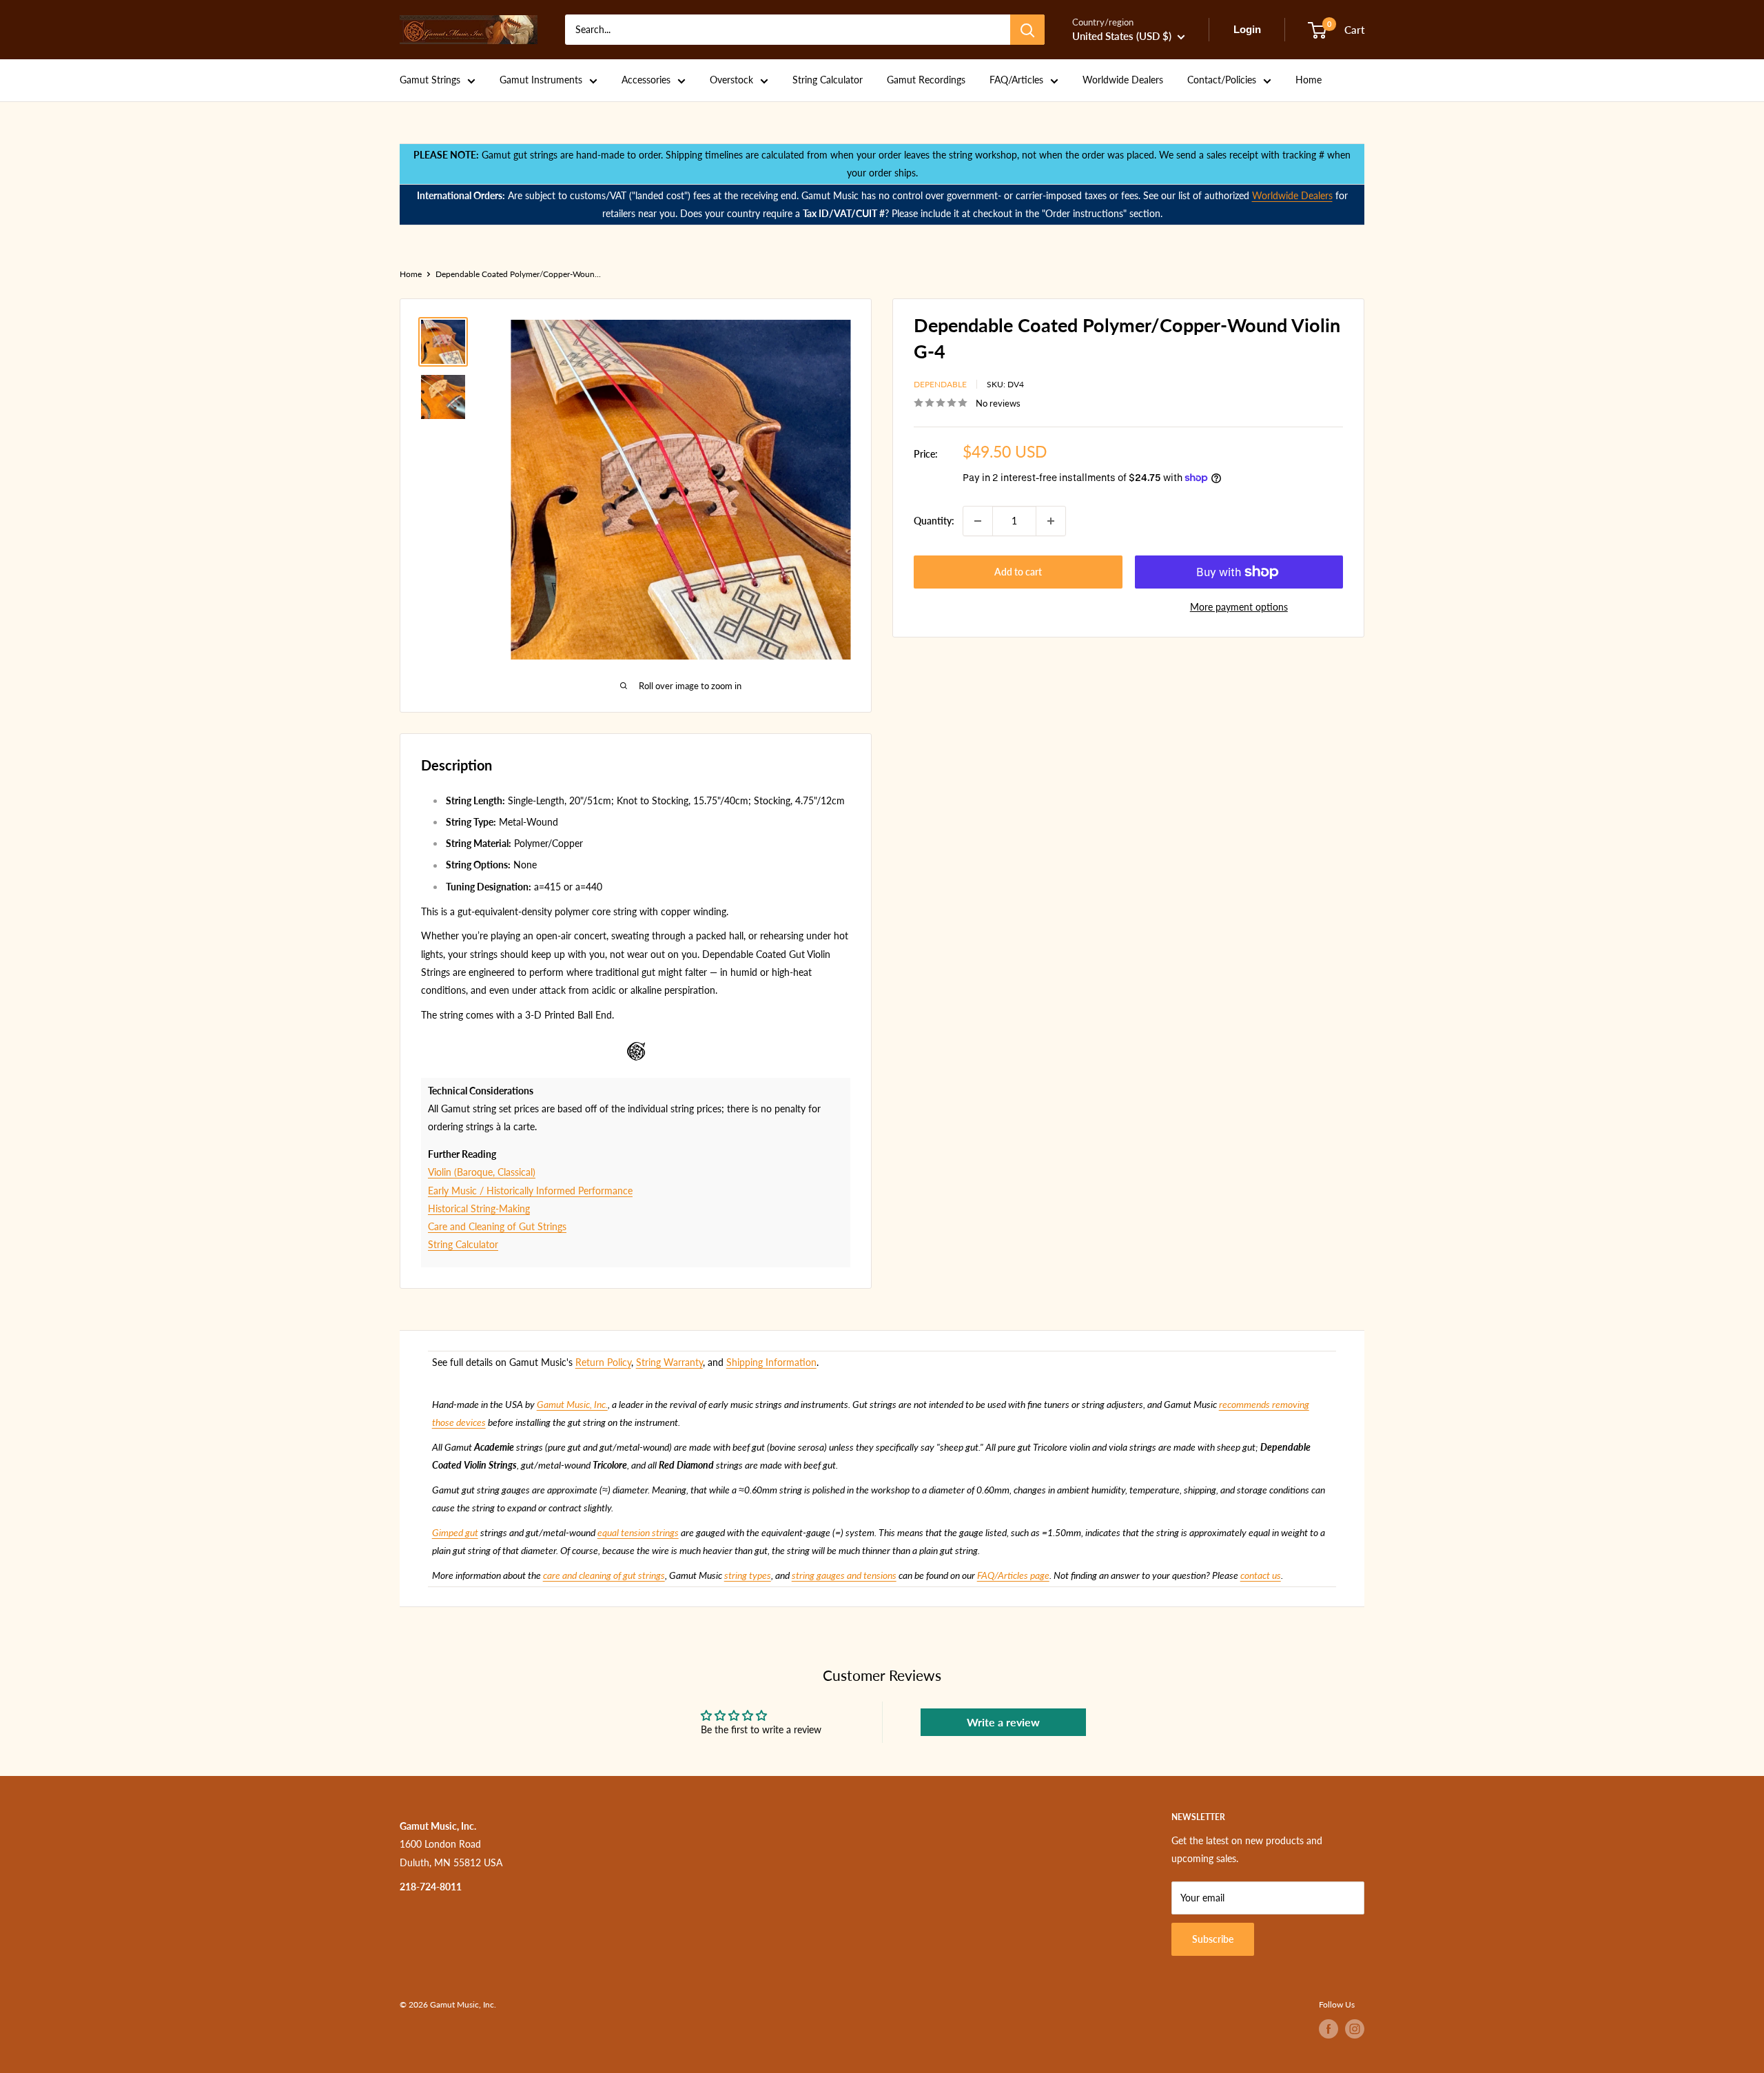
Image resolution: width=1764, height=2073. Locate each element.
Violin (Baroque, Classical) (482, 1172)
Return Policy (603, 1362)
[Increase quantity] (1051, 521)
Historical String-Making (479, 1208)
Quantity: (934, 521)
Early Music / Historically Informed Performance (530, 1191)
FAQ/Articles (1016, 80)
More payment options (1239, 607)
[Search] (1027, 30)
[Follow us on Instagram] (1355, 2029)
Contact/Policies (1222, 80)
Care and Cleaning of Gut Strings (497, 1226)
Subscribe (1213, 1939)
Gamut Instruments (541, 80)
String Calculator (828, 80)
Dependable (940, 384)
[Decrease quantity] (978, 521)
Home (1309, 80)
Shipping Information (771, 1362)
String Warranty (669, 1362)
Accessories (646, 80)
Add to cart (1018, 572)
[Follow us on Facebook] (1329, 2029)
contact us (1261, 1575)
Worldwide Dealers (1123, 80)
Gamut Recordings (926, 80)
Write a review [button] (1003, 1722)
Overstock (731, 80)
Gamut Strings (430, 80)
